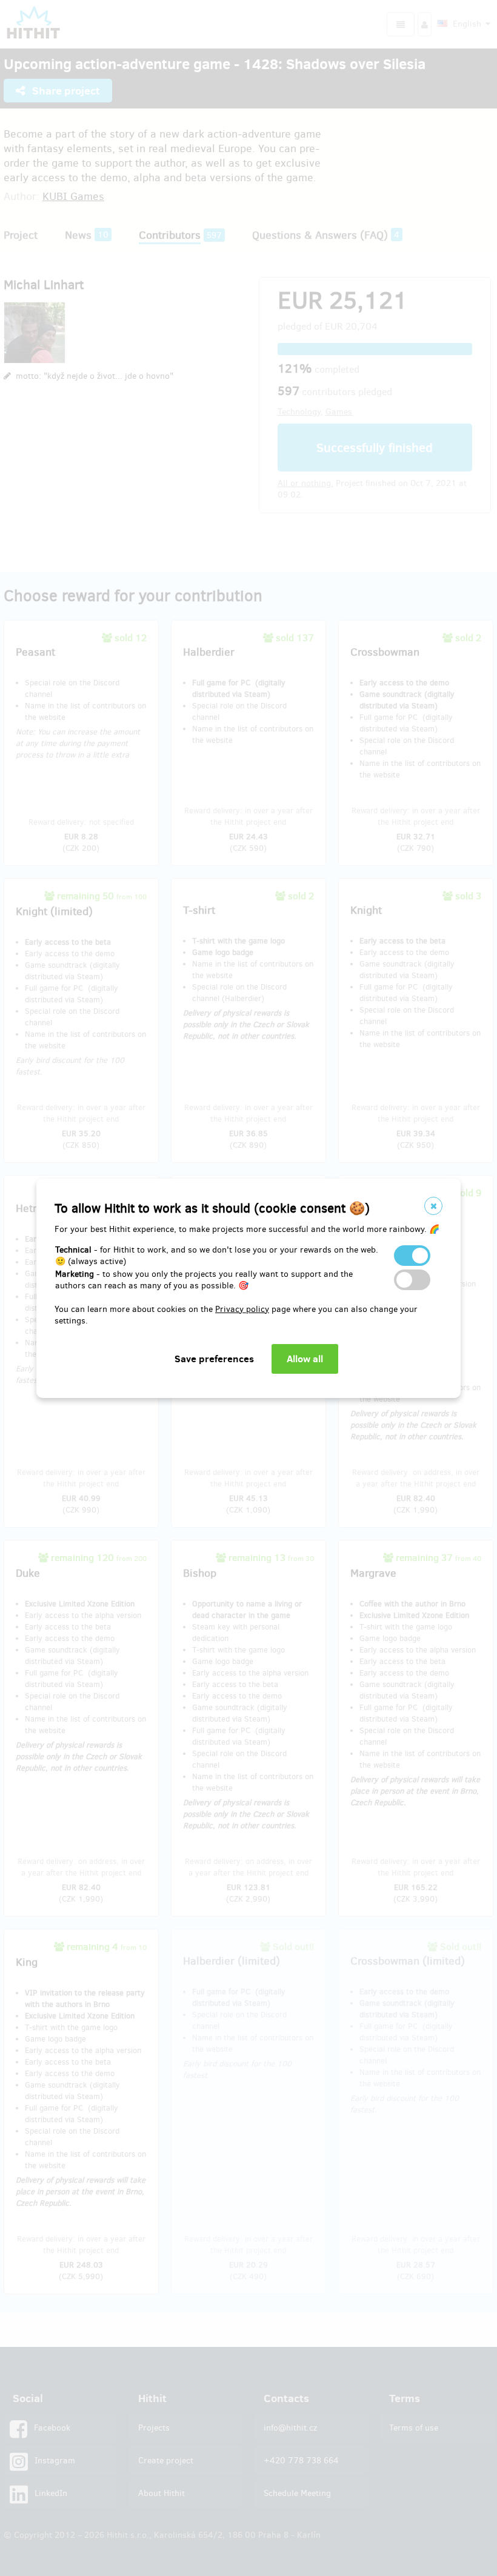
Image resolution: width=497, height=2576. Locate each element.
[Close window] (433, 1206)
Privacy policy (242, 1309)
